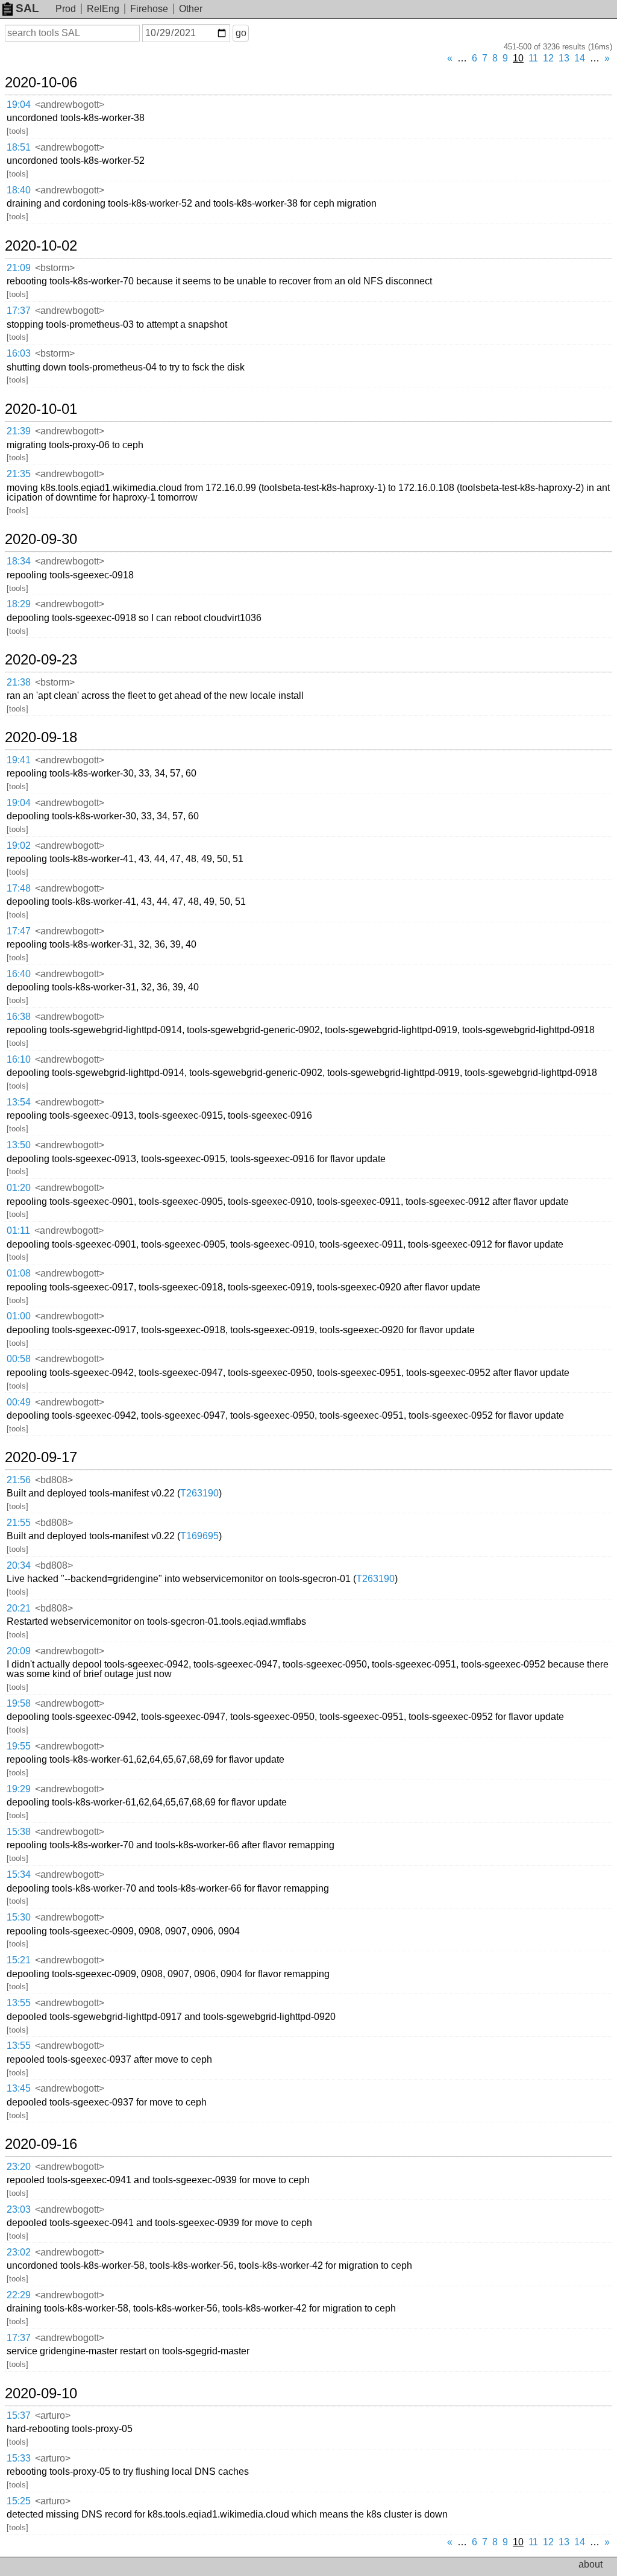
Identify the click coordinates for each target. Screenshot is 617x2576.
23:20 (19, 2167)
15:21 (19, 1960)
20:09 (19, 1651)
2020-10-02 (41, 246)
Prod (66, 9)
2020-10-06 (41, 83)
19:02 (19, 846)
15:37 (19, 2415)
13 (564, 58)
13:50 (19, 1145)
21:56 (19, 1480)
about (590, 2564)
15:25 (19, 2501)
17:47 (19, 931)
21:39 (19, 431)
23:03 (19, 2209)
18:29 (19, 604)
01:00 (19, 1316)
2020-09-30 (41, 539)
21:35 (19, 474)
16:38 (19, 1017)
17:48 (19, 888)
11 (533, 58)
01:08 (19, 1273)
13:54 (19, 1102)
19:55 (19, 1746)
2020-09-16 (41, 2144)
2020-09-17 (41, 1457)
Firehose (149, 9)
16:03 (19, 353)
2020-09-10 (41, 2393)
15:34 (19, 1874)
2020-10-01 (41, 409)
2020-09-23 (41, 660)
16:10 (19, 1059)
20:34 (19, 1565)
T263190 (199, 1493)
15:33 (19, 2458)
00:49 (19, 1402)
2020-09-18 (41, 737)
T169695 (199, 1536)
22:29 (19, 2295)
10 (518, 58)
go (241, 33)
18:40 (19, 190)
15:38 (19, 1832)
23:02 (19, 2252)
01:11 (18, 1230)
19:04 (19, 105)
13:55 (19, 2003)
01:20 (19, 1188)
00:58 (19, 1359)
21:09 (19, 268)
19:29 (19, 1789)
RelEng (103, 9)
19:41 (19, 760)
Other (191, 9)
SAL (27, 8)
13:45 (19, 2088)
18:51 (19, 147)
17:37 (19, 311)
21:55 (19, 1523)
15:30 (19, 1917)
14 (580, 58)
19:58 (19, 1703)
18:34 (19, 561)
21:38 (19, 682)
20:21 (19, 1608)
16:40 (19, 974)
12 (548, 58)
